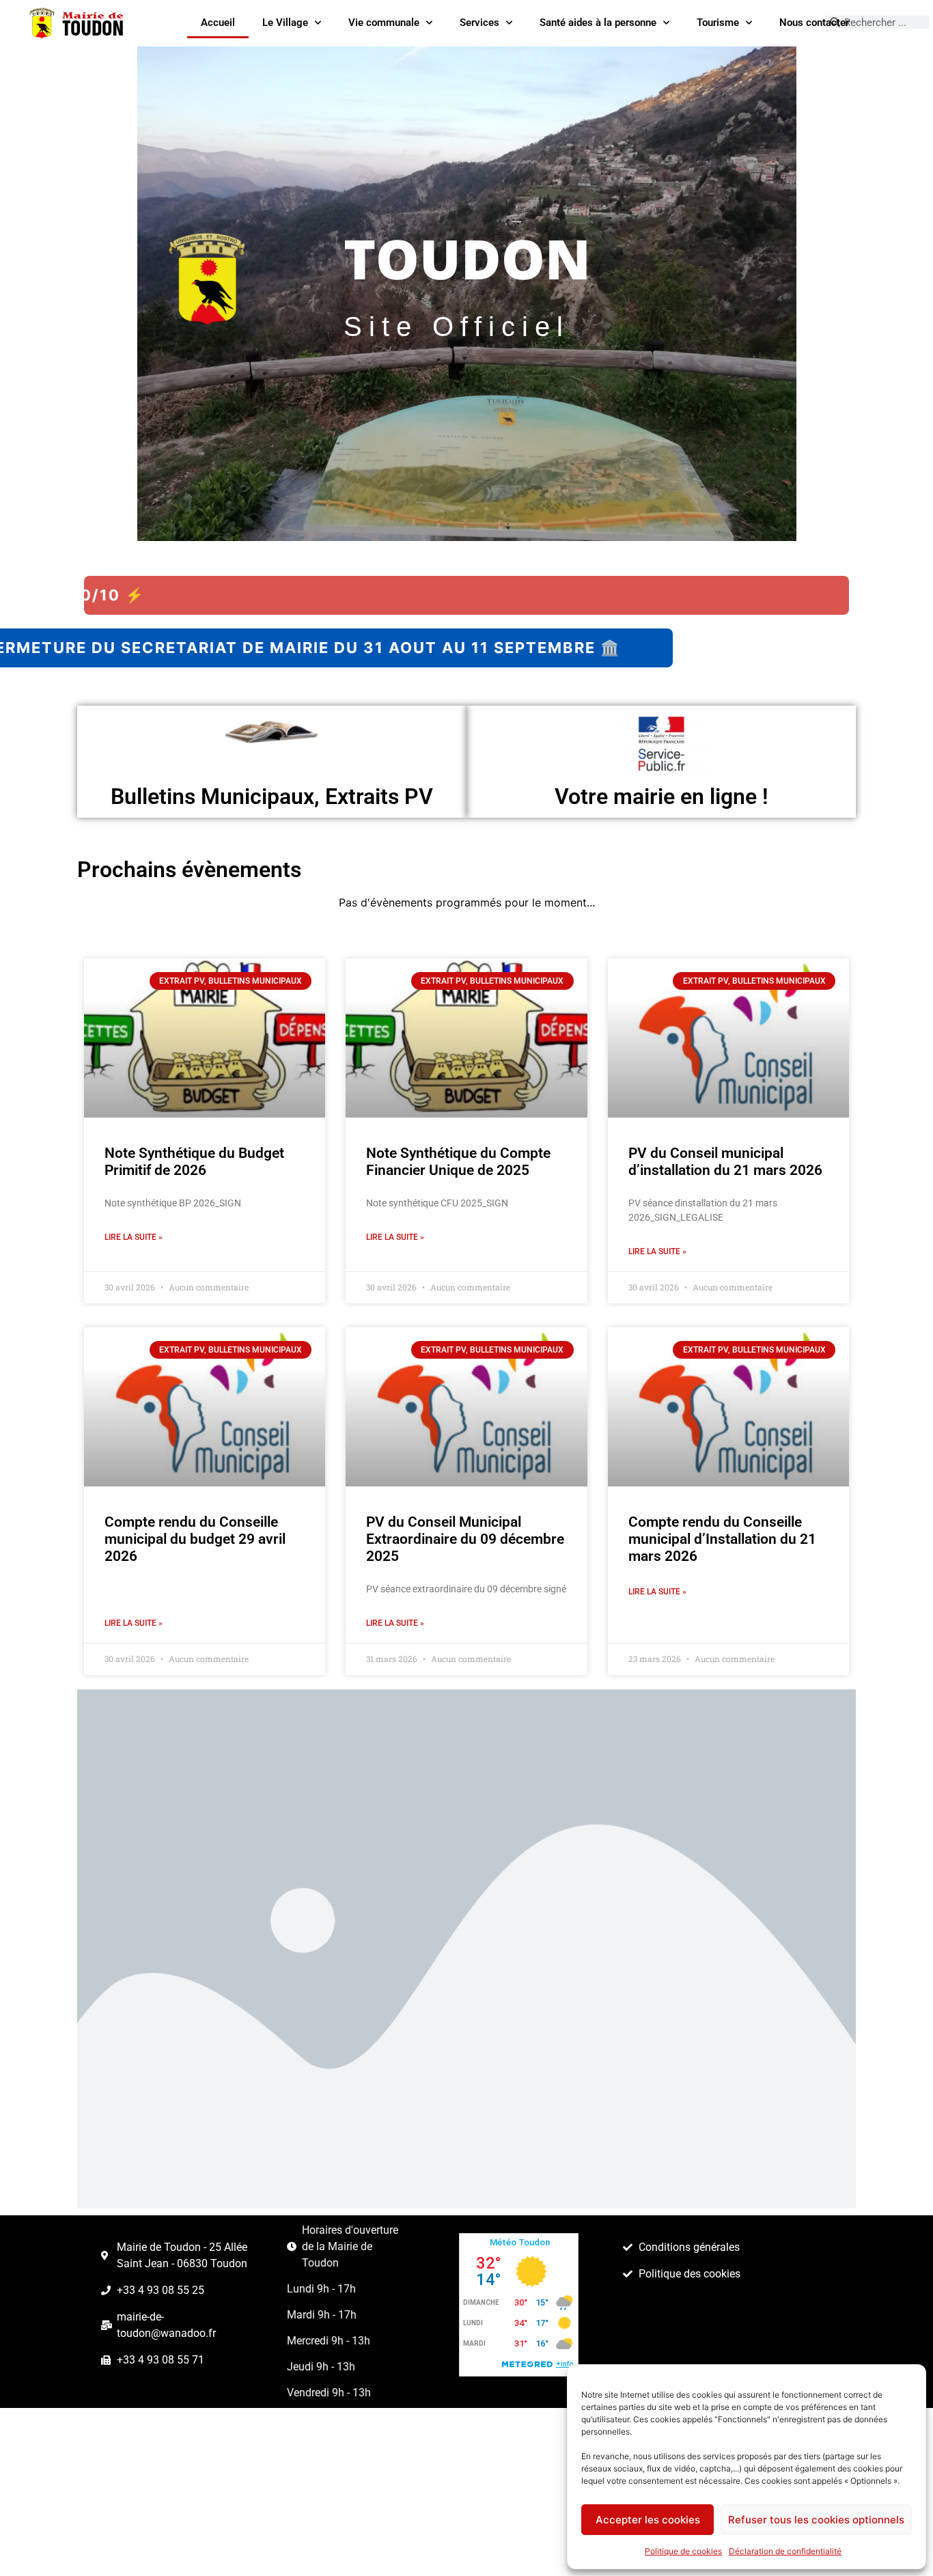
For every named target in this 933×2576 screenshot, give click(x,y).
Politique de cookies (683, 2551)
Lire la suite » (134, 1237)
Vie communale (384, 23)
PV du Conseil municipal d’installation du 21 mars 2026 (725, 1162)
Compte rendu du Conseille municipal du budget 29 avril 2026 (195, 1539)
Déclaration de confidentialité (785, 2551)
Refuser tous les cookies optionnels (816, 2520)
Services (479, 23)
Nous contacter (814, 23)
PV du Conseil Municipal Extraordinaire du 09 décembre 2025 (465, 1539)
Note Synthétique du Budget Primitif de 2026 (194, 1162)
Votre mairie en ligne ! (662, 797)
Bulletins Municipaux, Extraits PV (272, 797)
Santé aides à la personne (598, 23)
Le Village (285, 23)
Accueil (218, 23)
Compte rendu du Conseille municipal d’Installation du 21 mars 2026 (722, 1539)
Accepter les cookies (648, 2520)
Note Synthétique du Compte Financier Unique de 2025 (458, 1162)
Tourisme (718, 23)
